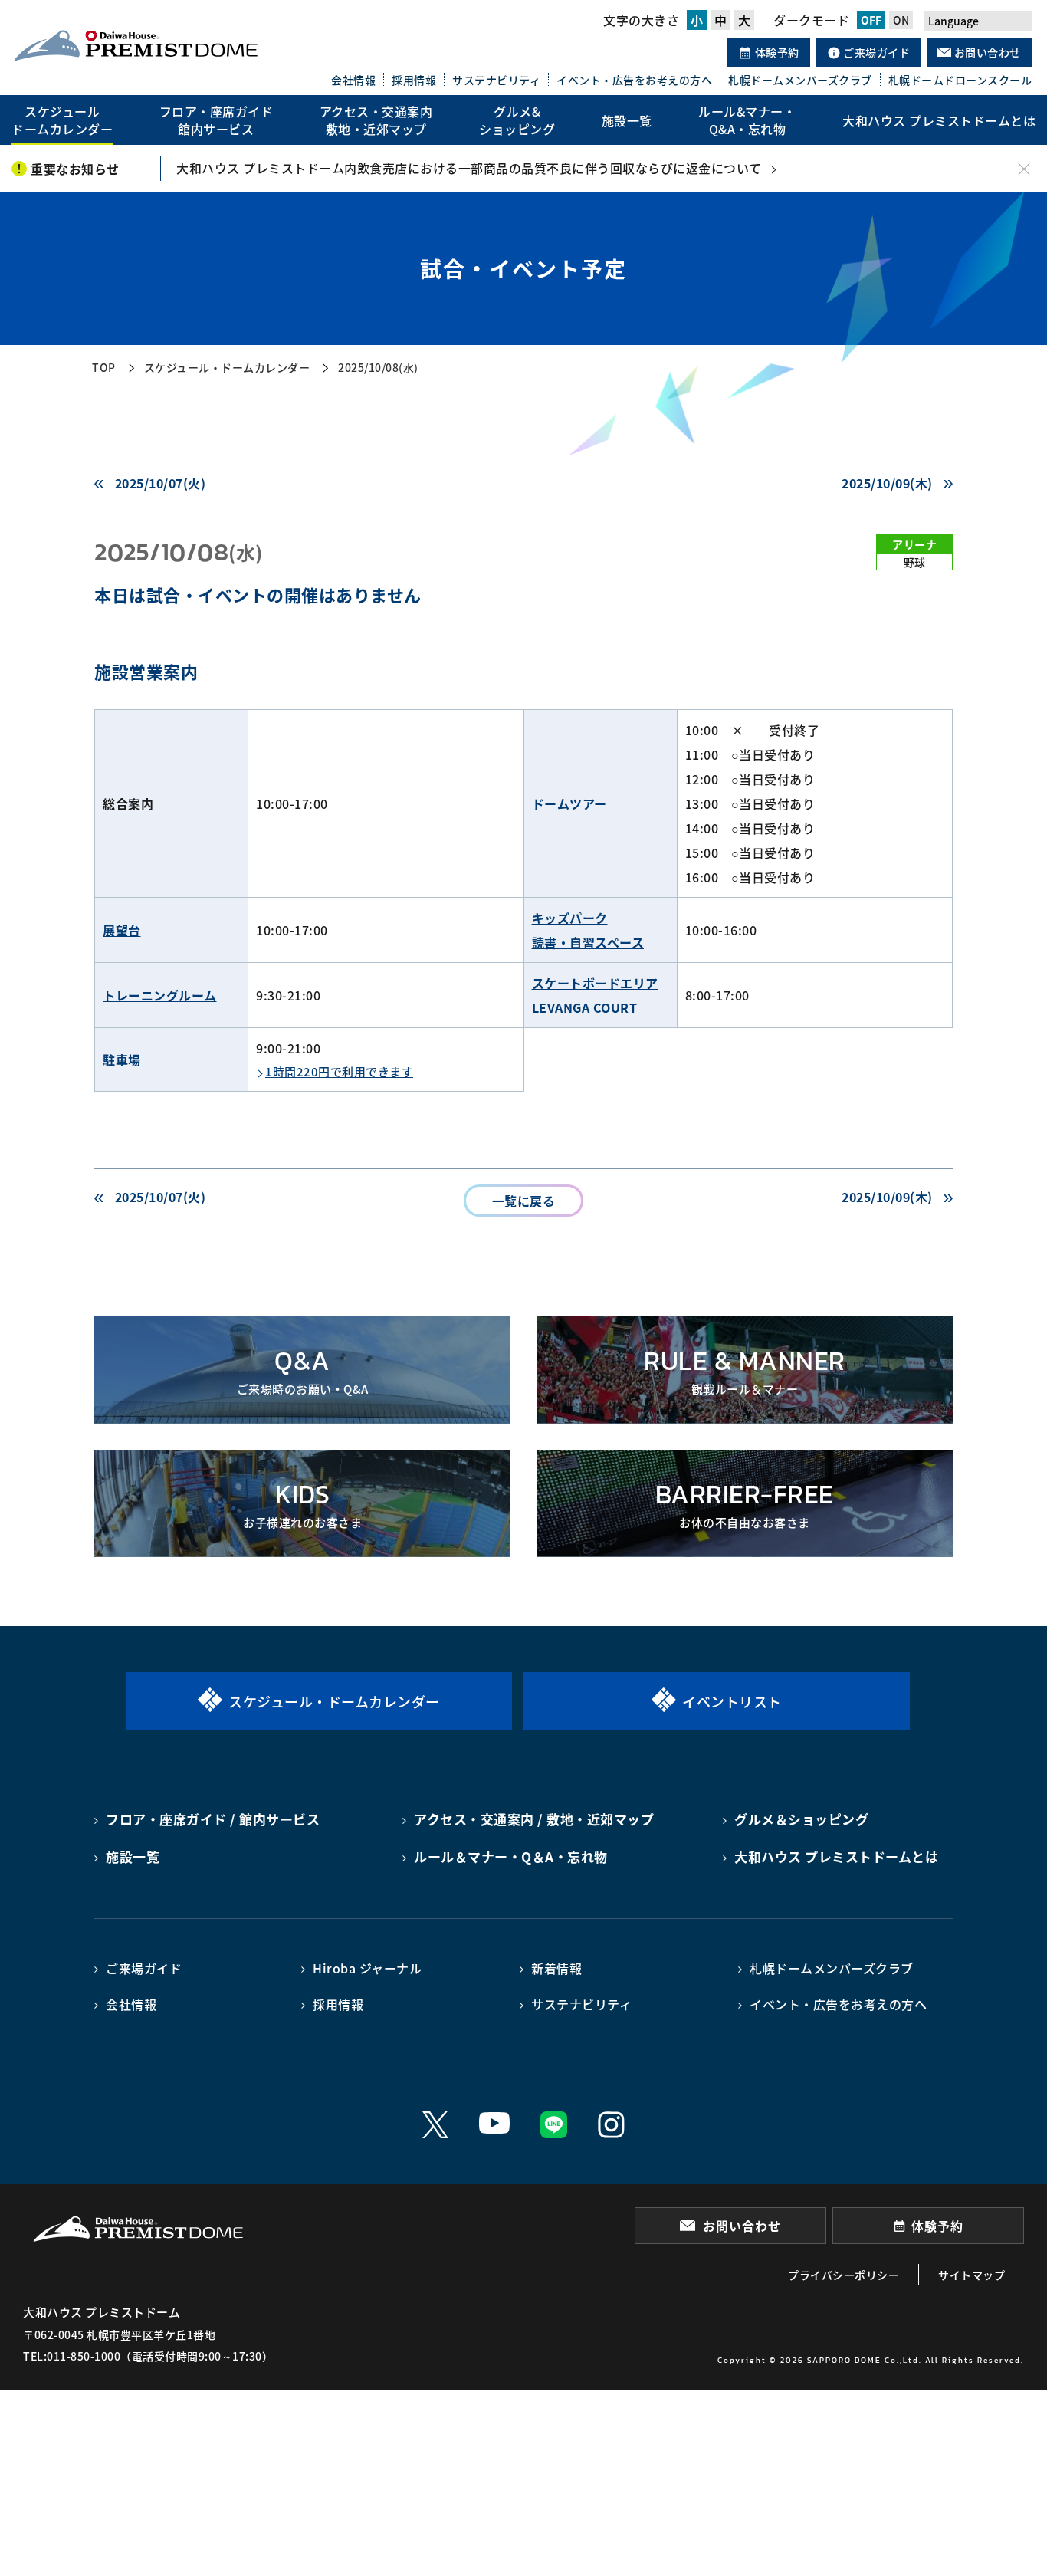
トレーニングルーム (160, 995)
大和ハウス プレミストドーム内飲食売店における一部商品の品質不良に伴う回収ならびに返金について (469, 168)
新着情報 (556, 1968)
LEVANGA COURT (585, 1007)
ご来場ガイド (876, 52)
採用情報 (414, 80)
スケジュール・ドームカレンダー (227, 367)
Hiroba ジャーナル (367, 1968)
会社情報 (353, 80)
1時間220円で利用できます (339, 1071)
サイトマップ (972, 2275)
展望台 (122, 930)
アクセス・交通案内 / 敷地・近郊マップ (534, 1819)
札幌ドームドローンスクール (960, 80)
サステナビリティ (496, 80)
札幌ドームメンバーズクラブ (800, 80)
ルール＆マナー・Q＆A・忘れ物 (511, 1856)
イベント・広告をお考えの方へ (634, 80)
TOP (104, 367)
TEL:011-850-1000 (72, 2356)
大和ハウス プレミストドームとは (836, 1856)
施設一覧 (133, 1856)
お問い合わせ (986, 52)
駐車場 (122, 1060)
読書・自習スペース (588, 942)
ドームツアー (569, 803)
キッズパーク (570, 918)
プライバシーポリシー (844, 2275)
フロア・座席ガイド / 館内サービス (213, 1819)
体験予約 (776, 52)
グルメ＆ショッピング (801, 1819)
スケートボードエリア (595, 983)
